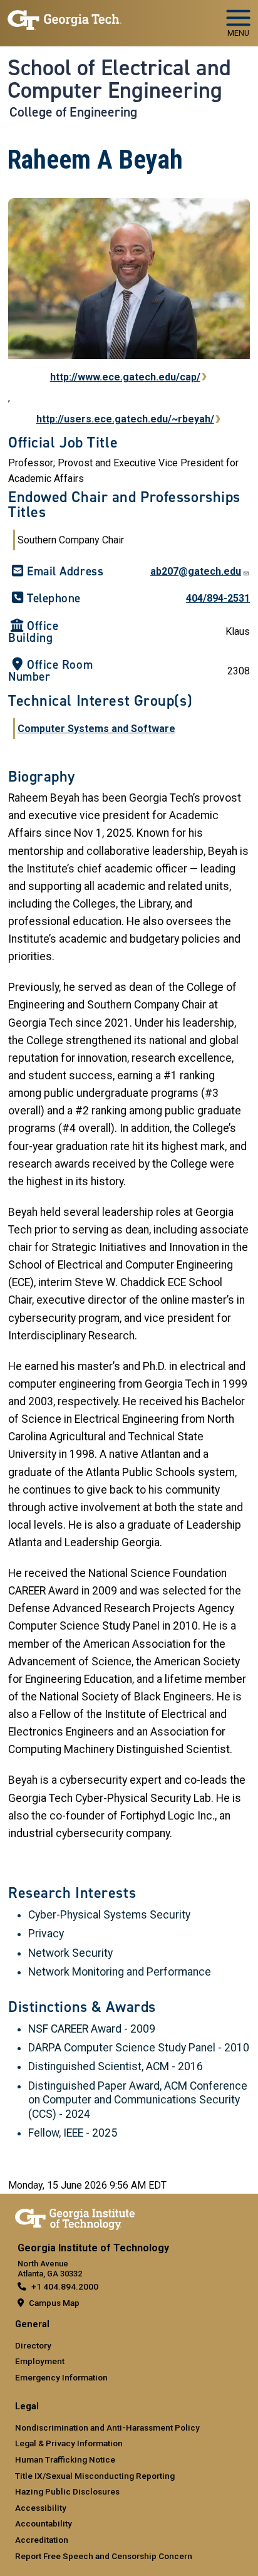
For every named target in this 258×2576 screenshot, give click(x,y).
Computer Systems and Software (96, 729)
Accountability (44, 2523)
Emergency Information (61, 2377)
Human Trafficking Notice (65, 2459)
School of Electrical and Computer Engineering (119, 79)
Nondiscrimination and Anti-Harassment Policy (107, 2427)
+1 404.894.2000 (65, 2286)
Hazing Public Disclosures (67, 2491)
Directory (33, 2345)
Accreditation (42, 2540)
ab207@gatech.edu (196, 571)
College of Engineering (73, 112)
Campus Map (54, 2303)
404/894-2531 (218, 598)
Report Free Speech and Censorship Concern (104, 2556)
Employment (40, 2361)
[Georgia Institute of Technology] (64, 18)
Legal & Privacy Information (69, 2443)
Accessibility (41, 2508)
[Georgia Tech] (75, 2217)
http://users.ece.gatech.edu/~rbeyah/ (125, 419)
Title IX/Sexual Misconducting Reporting (95, 2476)
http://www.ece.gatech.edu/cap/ (125, 377)
